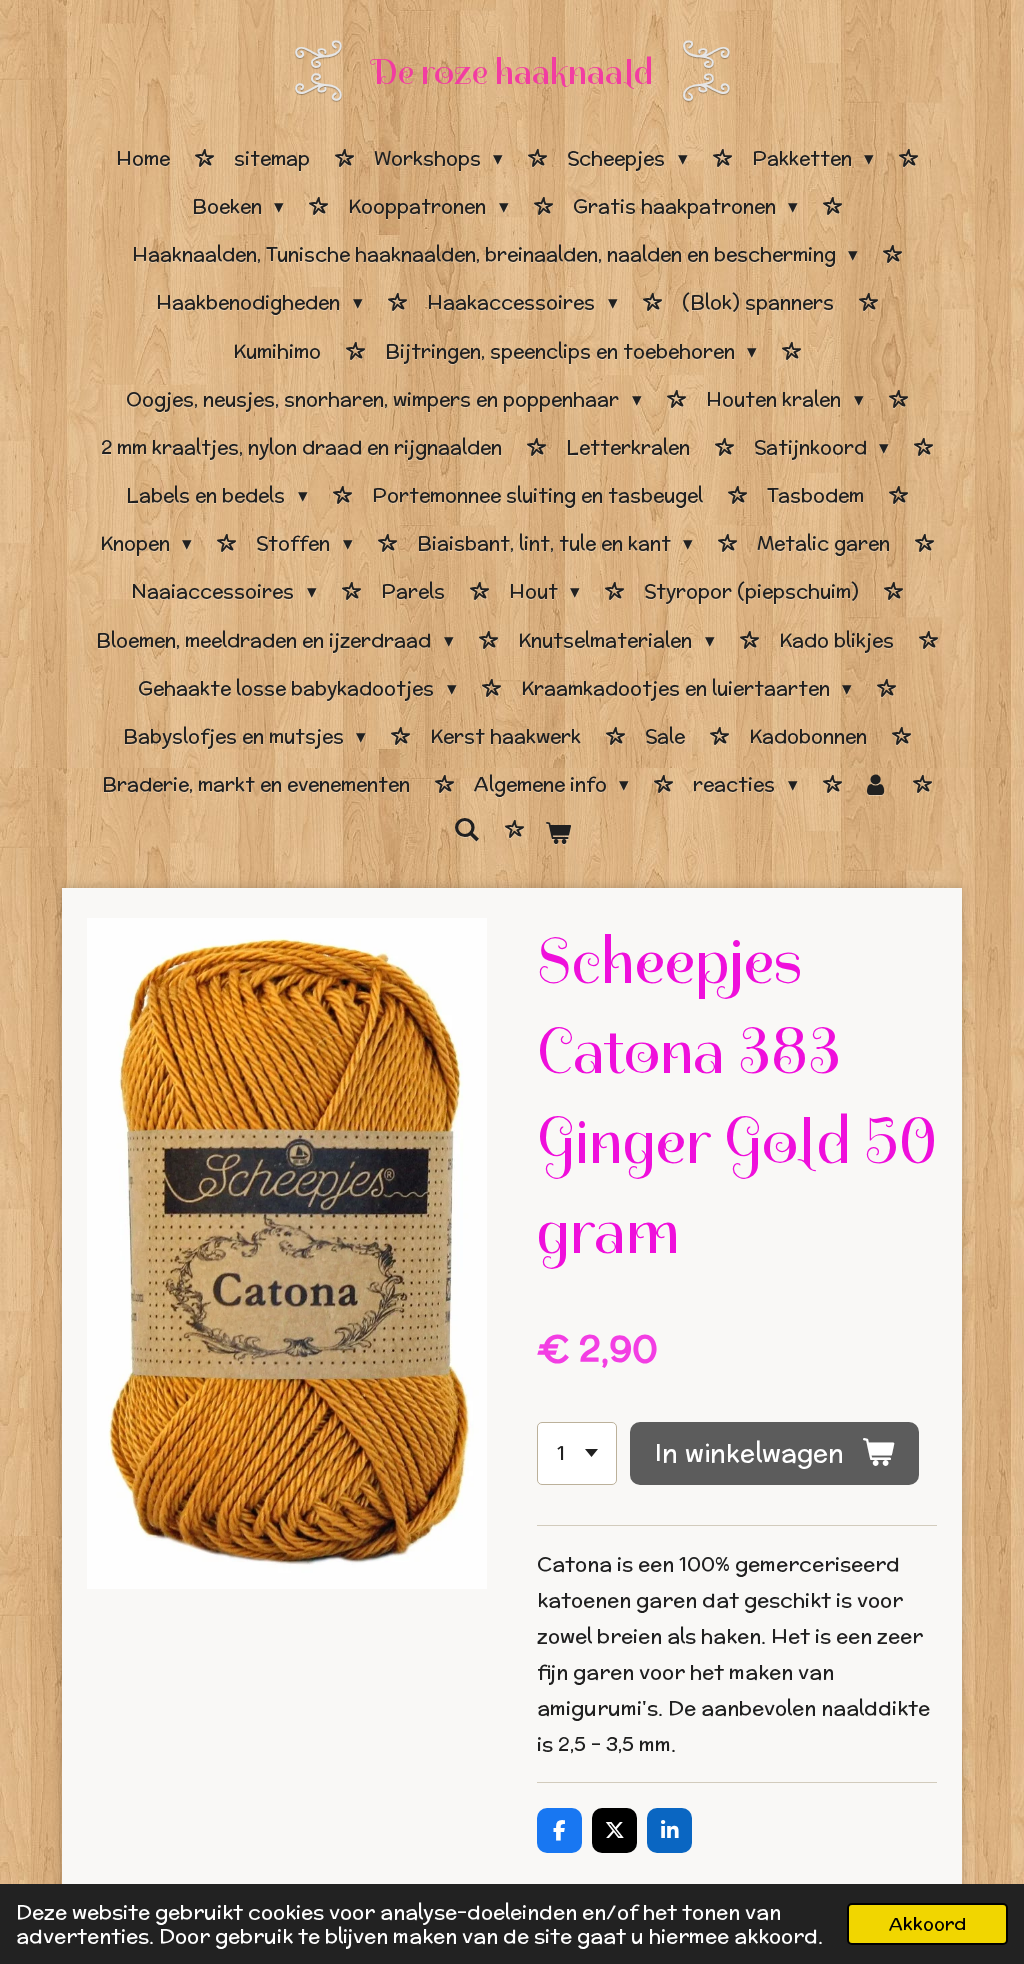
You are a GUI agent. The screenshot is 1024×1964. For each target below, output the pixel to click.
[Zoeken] (466, 830)
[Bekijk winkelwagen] (557, 833)
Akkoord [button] (927, 1923)
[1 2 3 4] (577, 1453)
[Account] (875, 785)
